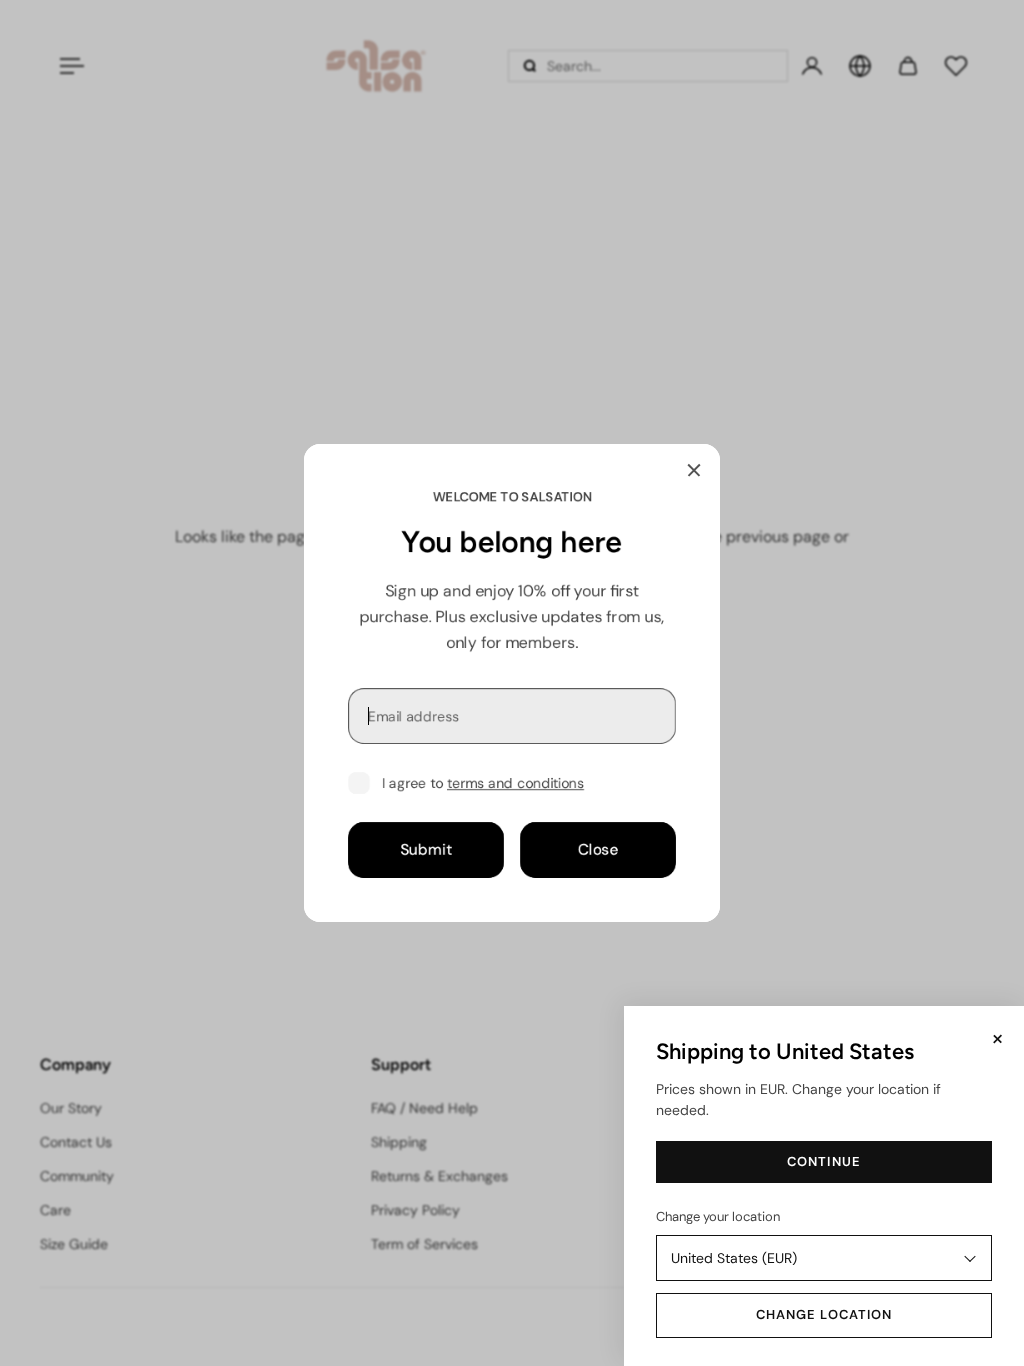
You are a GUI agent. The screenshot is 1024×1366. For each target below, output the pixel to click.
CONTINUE (823, 1161)
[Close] (694, 470)
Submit (426, 850)
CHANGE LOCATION (824, 1314)
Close (598, 850)
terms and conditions (515, 783)
